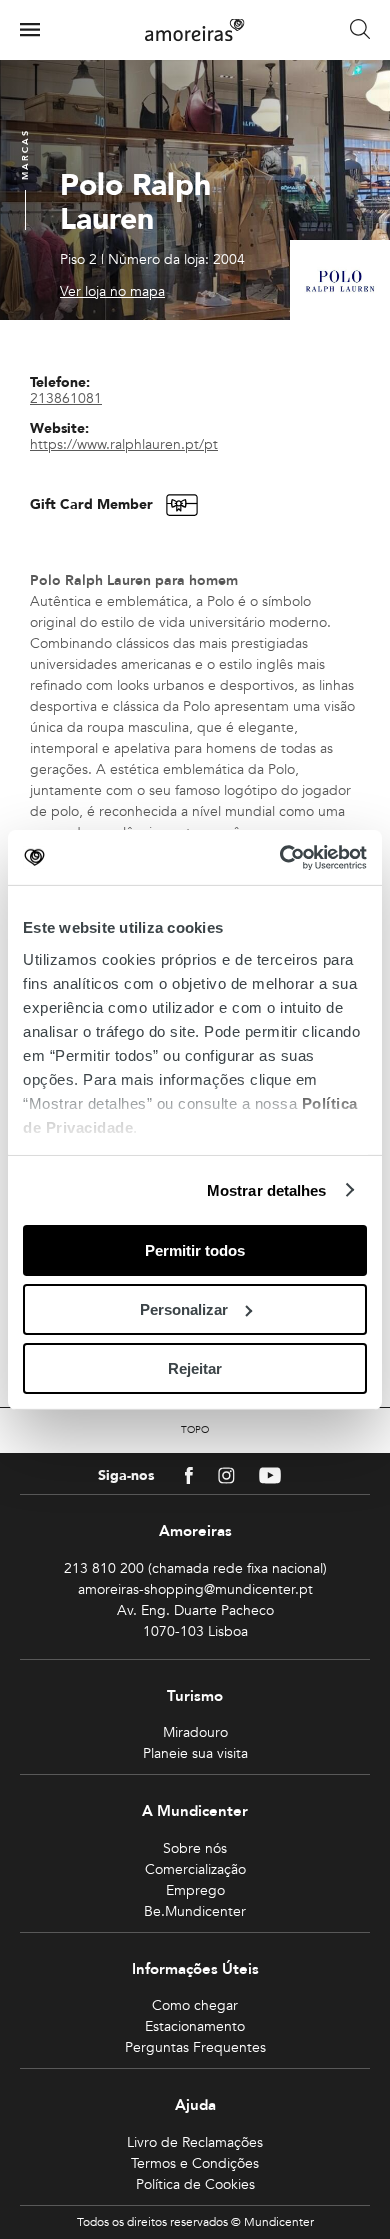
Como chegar (195, 2005)
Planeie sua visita (195, 1753)
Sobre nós (195, 1848)
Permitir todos (195, 1250)
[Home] (195, 30)
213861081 (66, 398)
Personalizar (184, 1309)
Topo (195, 1430)
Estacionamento (195, 2026)
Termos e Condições (195, 2163)
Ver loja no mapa (112, 292)
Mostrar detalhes (267, 1189)
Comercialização (195, 1869)
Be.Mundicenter (195, 1911)
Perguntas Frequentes (195, 2047)
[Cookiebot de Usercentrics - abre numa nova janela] (280, 857)
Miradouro (195, 1732)
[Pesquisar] (360, 30)
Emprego (195, 1890)
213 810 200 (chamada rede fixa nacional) (195, 1568)
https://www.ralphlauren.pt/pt (124, 444)
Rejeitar (195, 1367)
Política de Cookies (195, 2184)
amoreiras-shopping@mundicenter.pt (195, 1589)
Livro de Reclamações (195, 2142)
